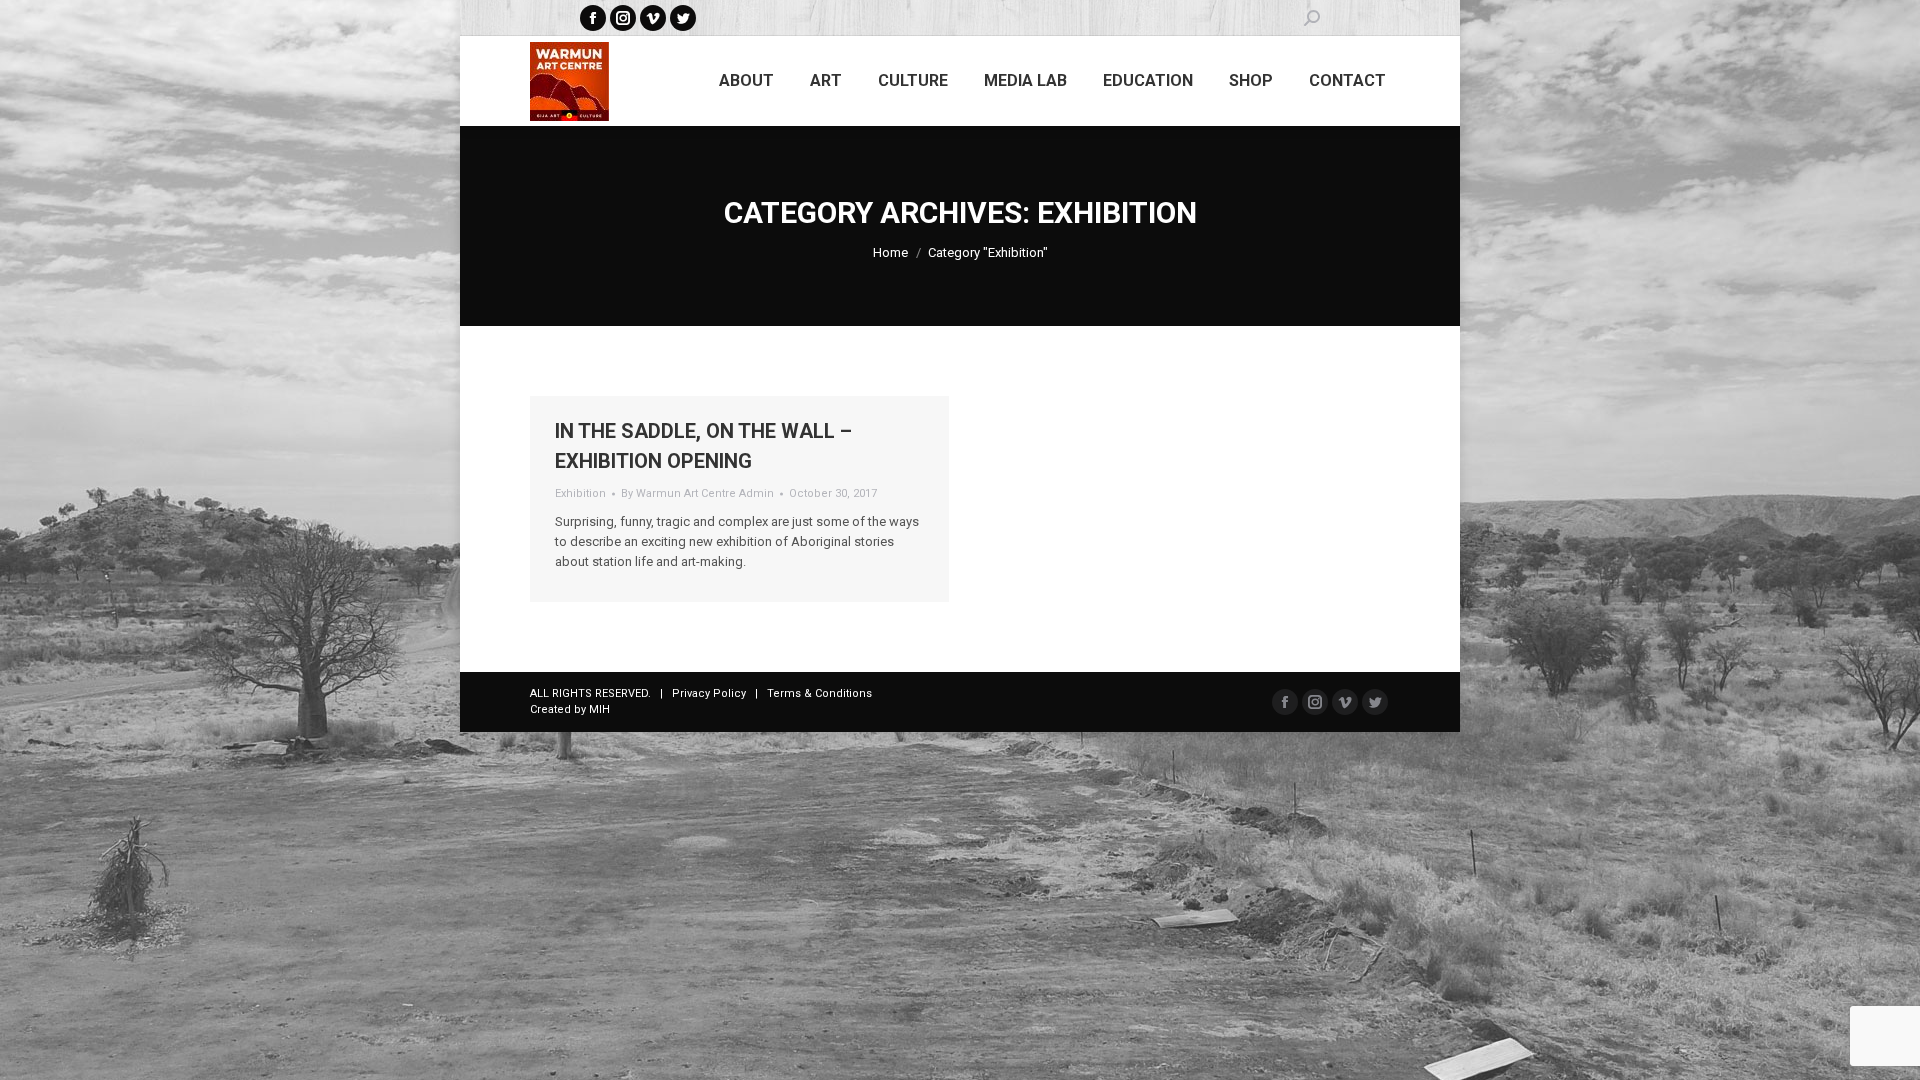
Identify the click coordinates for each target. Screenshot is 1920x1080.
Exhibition (580, 493)
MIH (599, 709)
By (697, 493)
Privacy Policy (709, 693)
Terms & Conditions (819, 693)
